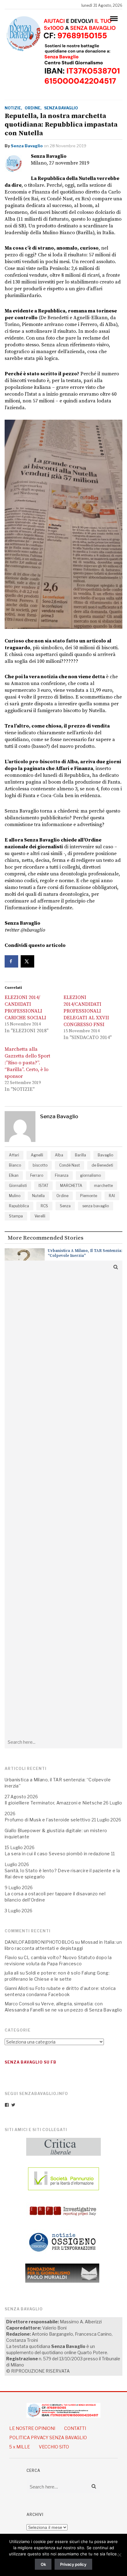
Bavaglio (105, 1155)
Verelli (40, 1216)
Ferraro (37, 1175)
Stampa (16, 1216)
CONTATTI (75, 2428)
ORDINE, (33, 108)
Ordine (62, 1196)
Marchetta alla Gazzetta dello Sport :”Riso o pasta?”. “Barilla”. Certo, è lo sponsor (27, 1063)
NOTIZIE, (13, 108)
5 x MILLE (20, 2447)
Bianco (15, 1165)
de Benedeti (102, 1165)
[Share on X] (27, 961)
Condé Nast (70, 1165)
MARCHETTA (71, 1186)
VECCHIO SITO (54, 2447)
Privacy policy (73, 2564)
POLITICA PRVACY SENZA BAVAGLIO (48, 2437)
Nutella (38, 1196)
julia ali (12, 1973)
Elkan (14, 1175)
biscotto (40, 1165)
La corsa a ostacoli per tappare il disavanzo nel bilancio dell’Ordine (55, 1897)
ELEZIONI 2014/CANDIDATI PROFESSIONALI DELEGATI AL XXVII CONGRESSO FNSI (86, 1011)
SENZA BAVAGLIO (61, 108)
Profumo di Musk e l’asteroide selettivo (48, 1820)
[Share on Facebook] (11, 961)
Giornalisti (18, 1186)
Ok (43, 2564)
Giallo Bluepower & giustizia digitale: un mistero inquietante (56, 1834)
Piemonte (89, 1196)
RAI (112, 1196)
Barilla (80, 1155)
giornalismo (90, 1175)
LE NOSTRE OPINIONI (32, 2428)
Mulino (15, 1196)
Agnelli (37, 1155)
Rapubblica (19, 1206)
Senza (65, 1206)
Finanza (62, 1175)
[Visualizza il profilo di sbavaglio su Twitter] (13, 2105)
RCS (44, 1206)
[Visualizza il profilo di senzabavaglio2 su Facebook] (7, 2105)
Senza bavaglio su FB (31, 2062)
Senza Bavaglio (27, 146)
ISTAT (43, 1186)
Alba (59, 1155)
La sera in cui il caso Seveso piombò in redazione (57, 1854)
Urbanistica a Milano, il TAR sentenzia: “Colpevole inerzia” (85, 1253)
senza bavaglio (96, 1206)
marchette (103, 1186)
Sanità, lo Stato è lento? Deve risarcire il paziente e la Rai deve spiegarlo (62, 1874)
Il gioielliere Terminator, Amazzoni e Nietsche (53, 1803)
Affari (14, 1155)
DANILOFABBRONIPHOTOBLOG (39, 1942)
